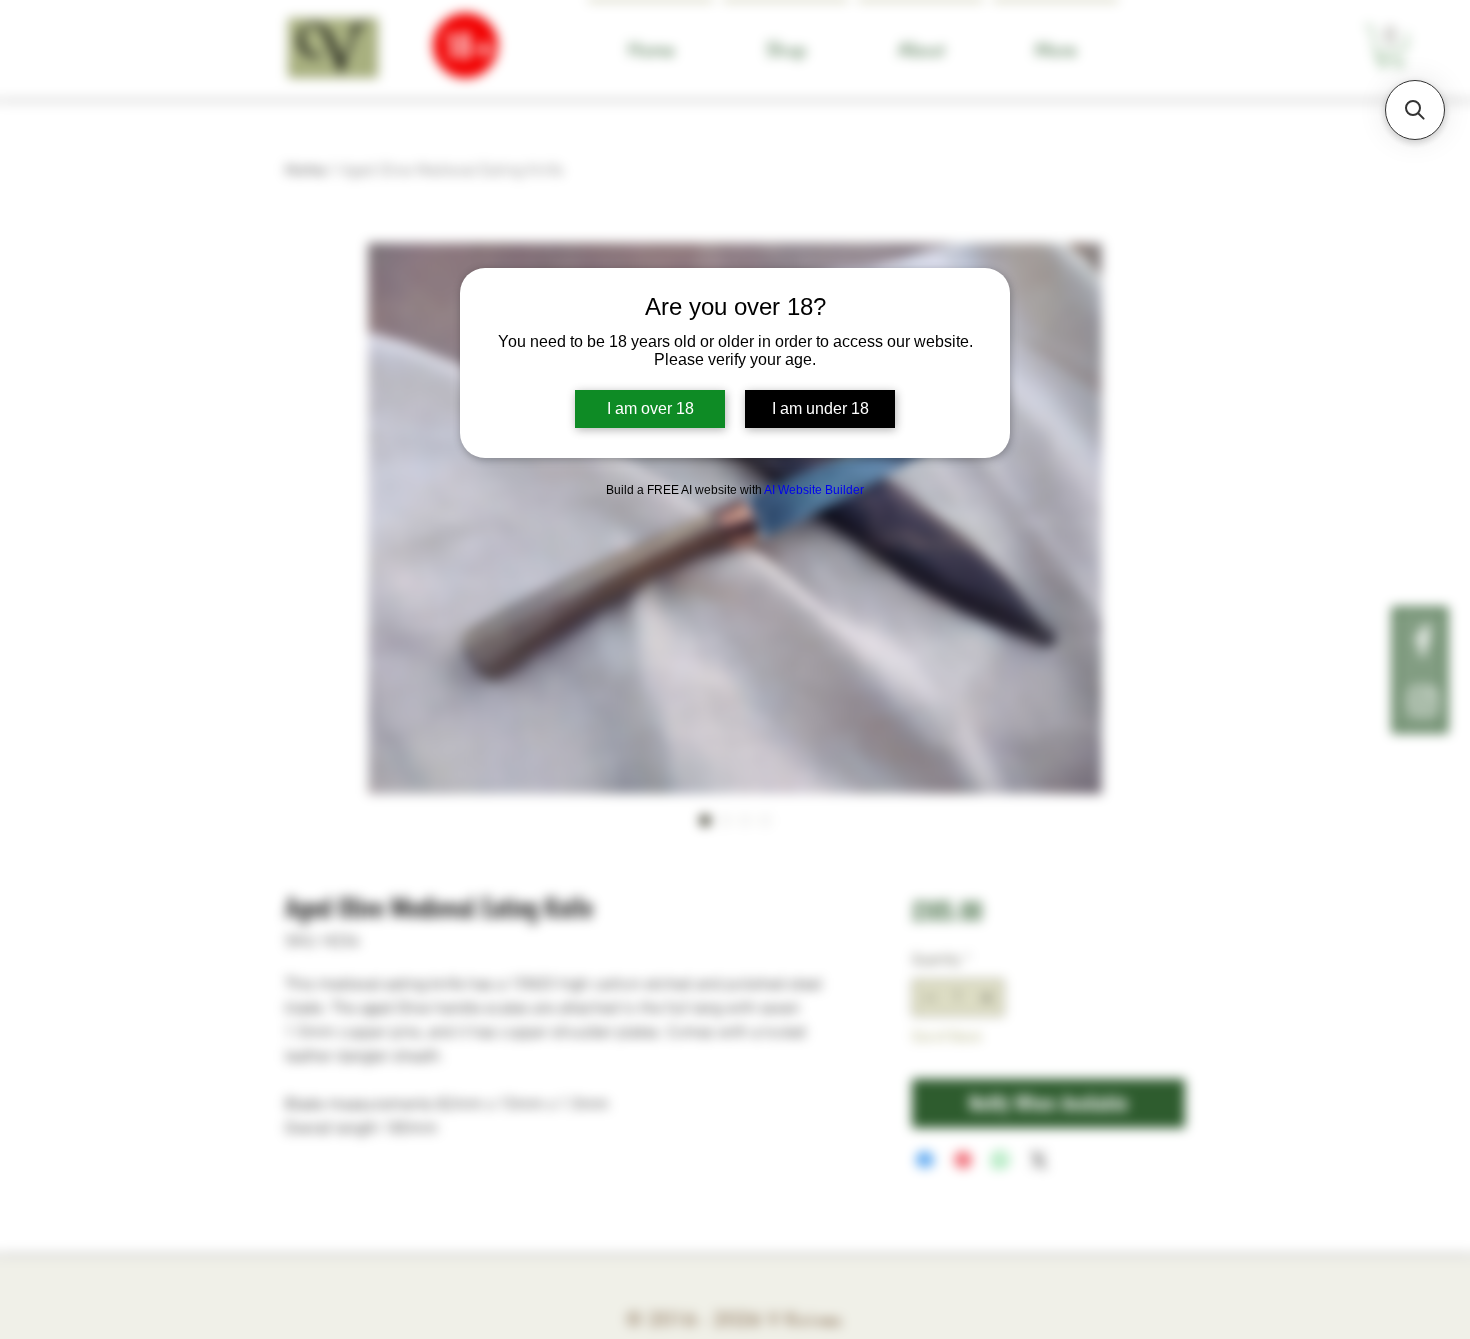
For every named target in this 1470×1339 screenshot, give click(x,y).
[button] (1415, 110)
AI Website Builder (814, 490)
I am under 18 (820, 408)
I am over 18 (650, 408)
